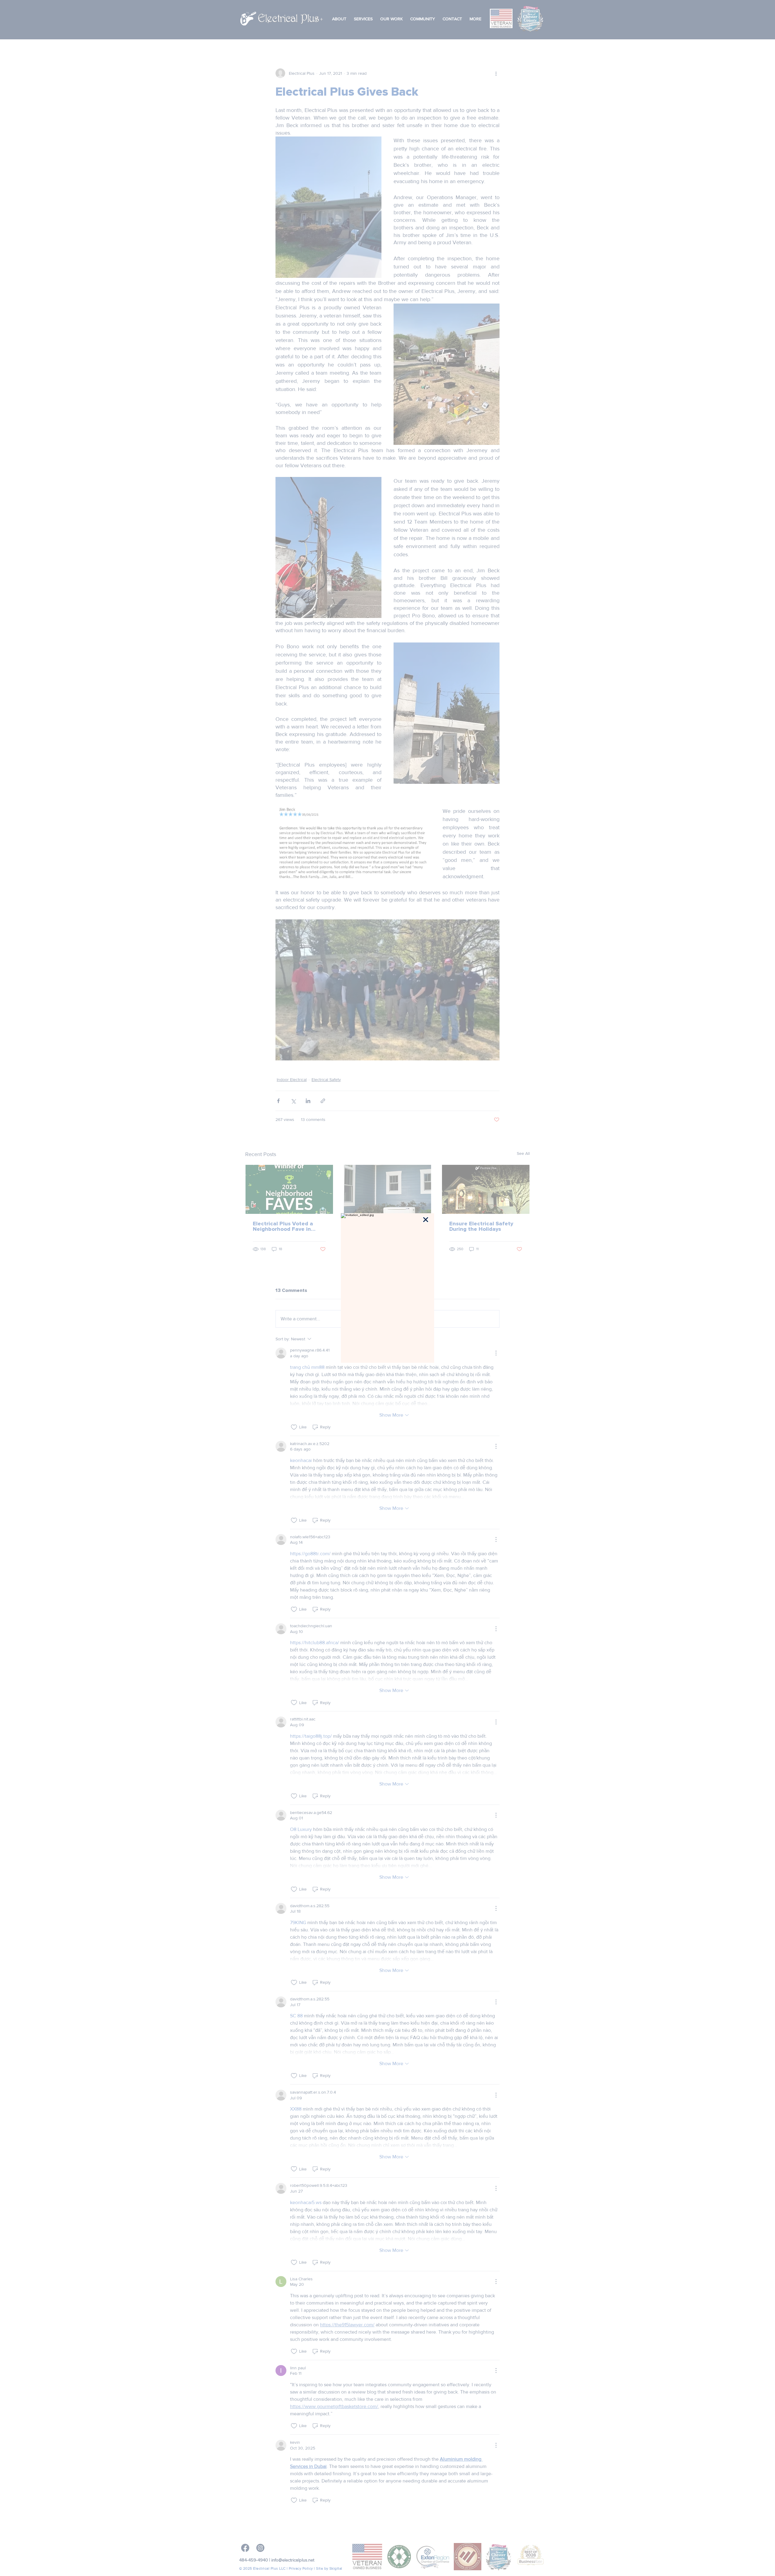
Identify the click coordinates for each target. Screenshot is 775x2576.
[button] (426, 1220)
